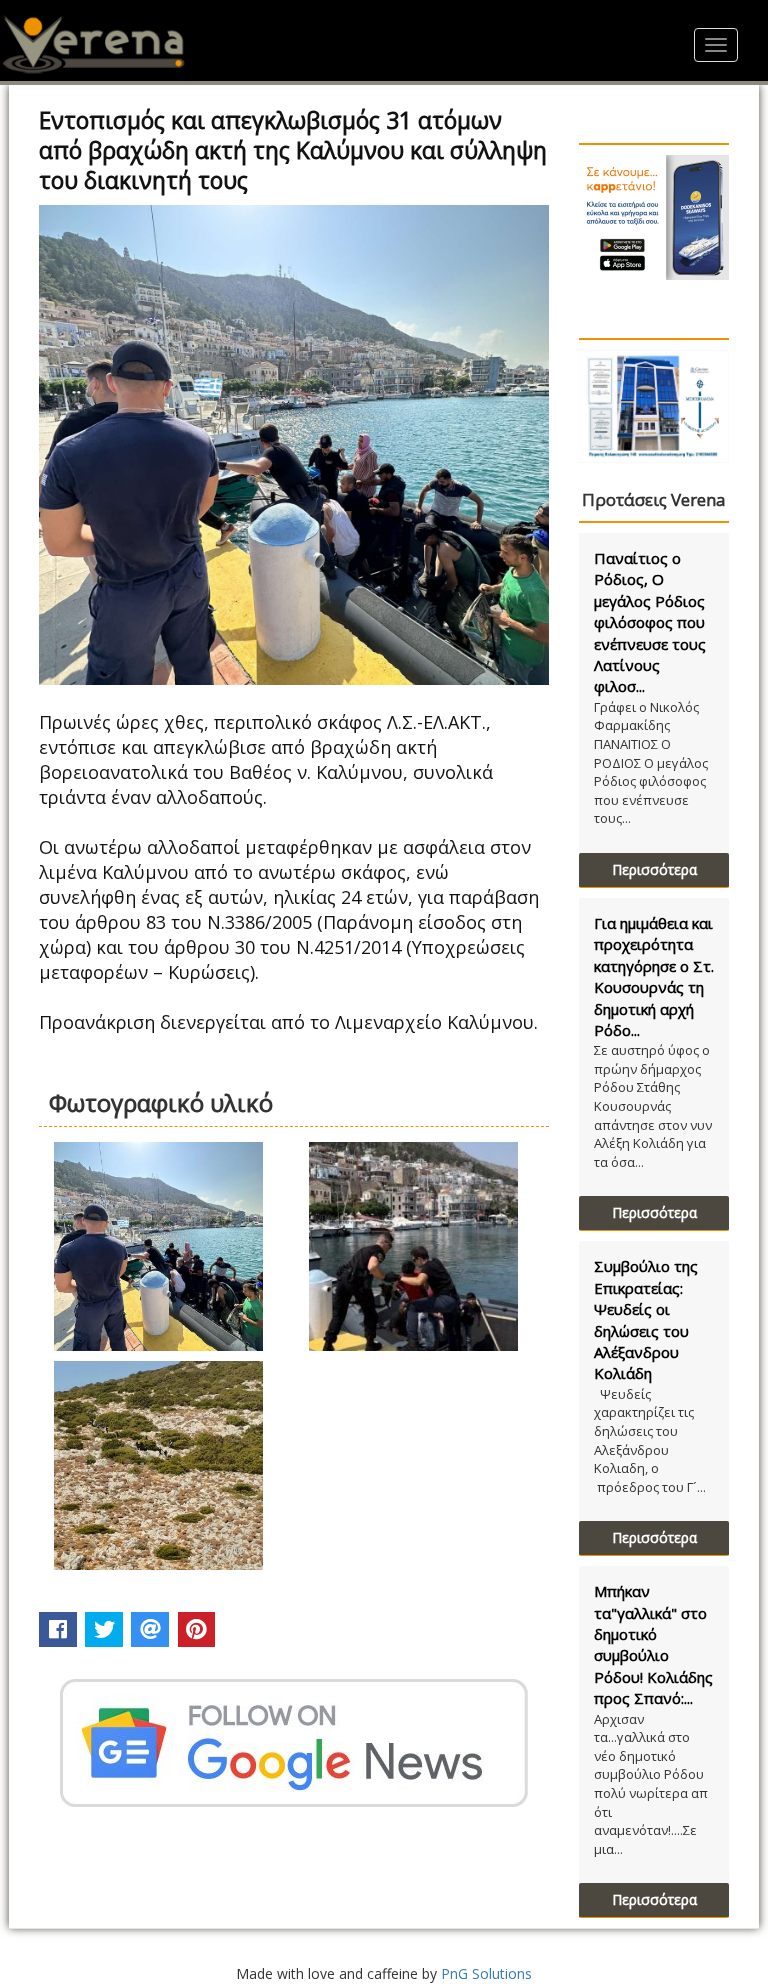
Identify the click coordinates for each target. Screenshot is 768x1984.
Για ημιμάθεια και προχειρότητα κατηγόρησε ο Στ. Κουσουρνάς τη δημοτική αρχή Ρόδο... (654, 976)
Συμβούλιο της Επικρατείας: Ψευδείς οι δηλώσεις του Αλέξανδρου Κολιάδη (646, 1319)
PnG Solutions (486, 1973)
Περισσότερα (654, 869)
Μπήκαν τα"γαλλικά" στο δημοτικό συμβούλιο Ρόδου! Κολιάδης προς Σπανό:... (653, 1644)
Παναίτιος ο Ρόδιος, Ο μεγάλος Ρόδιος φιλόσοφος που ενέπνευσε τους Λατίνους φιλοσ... (650, 622)
